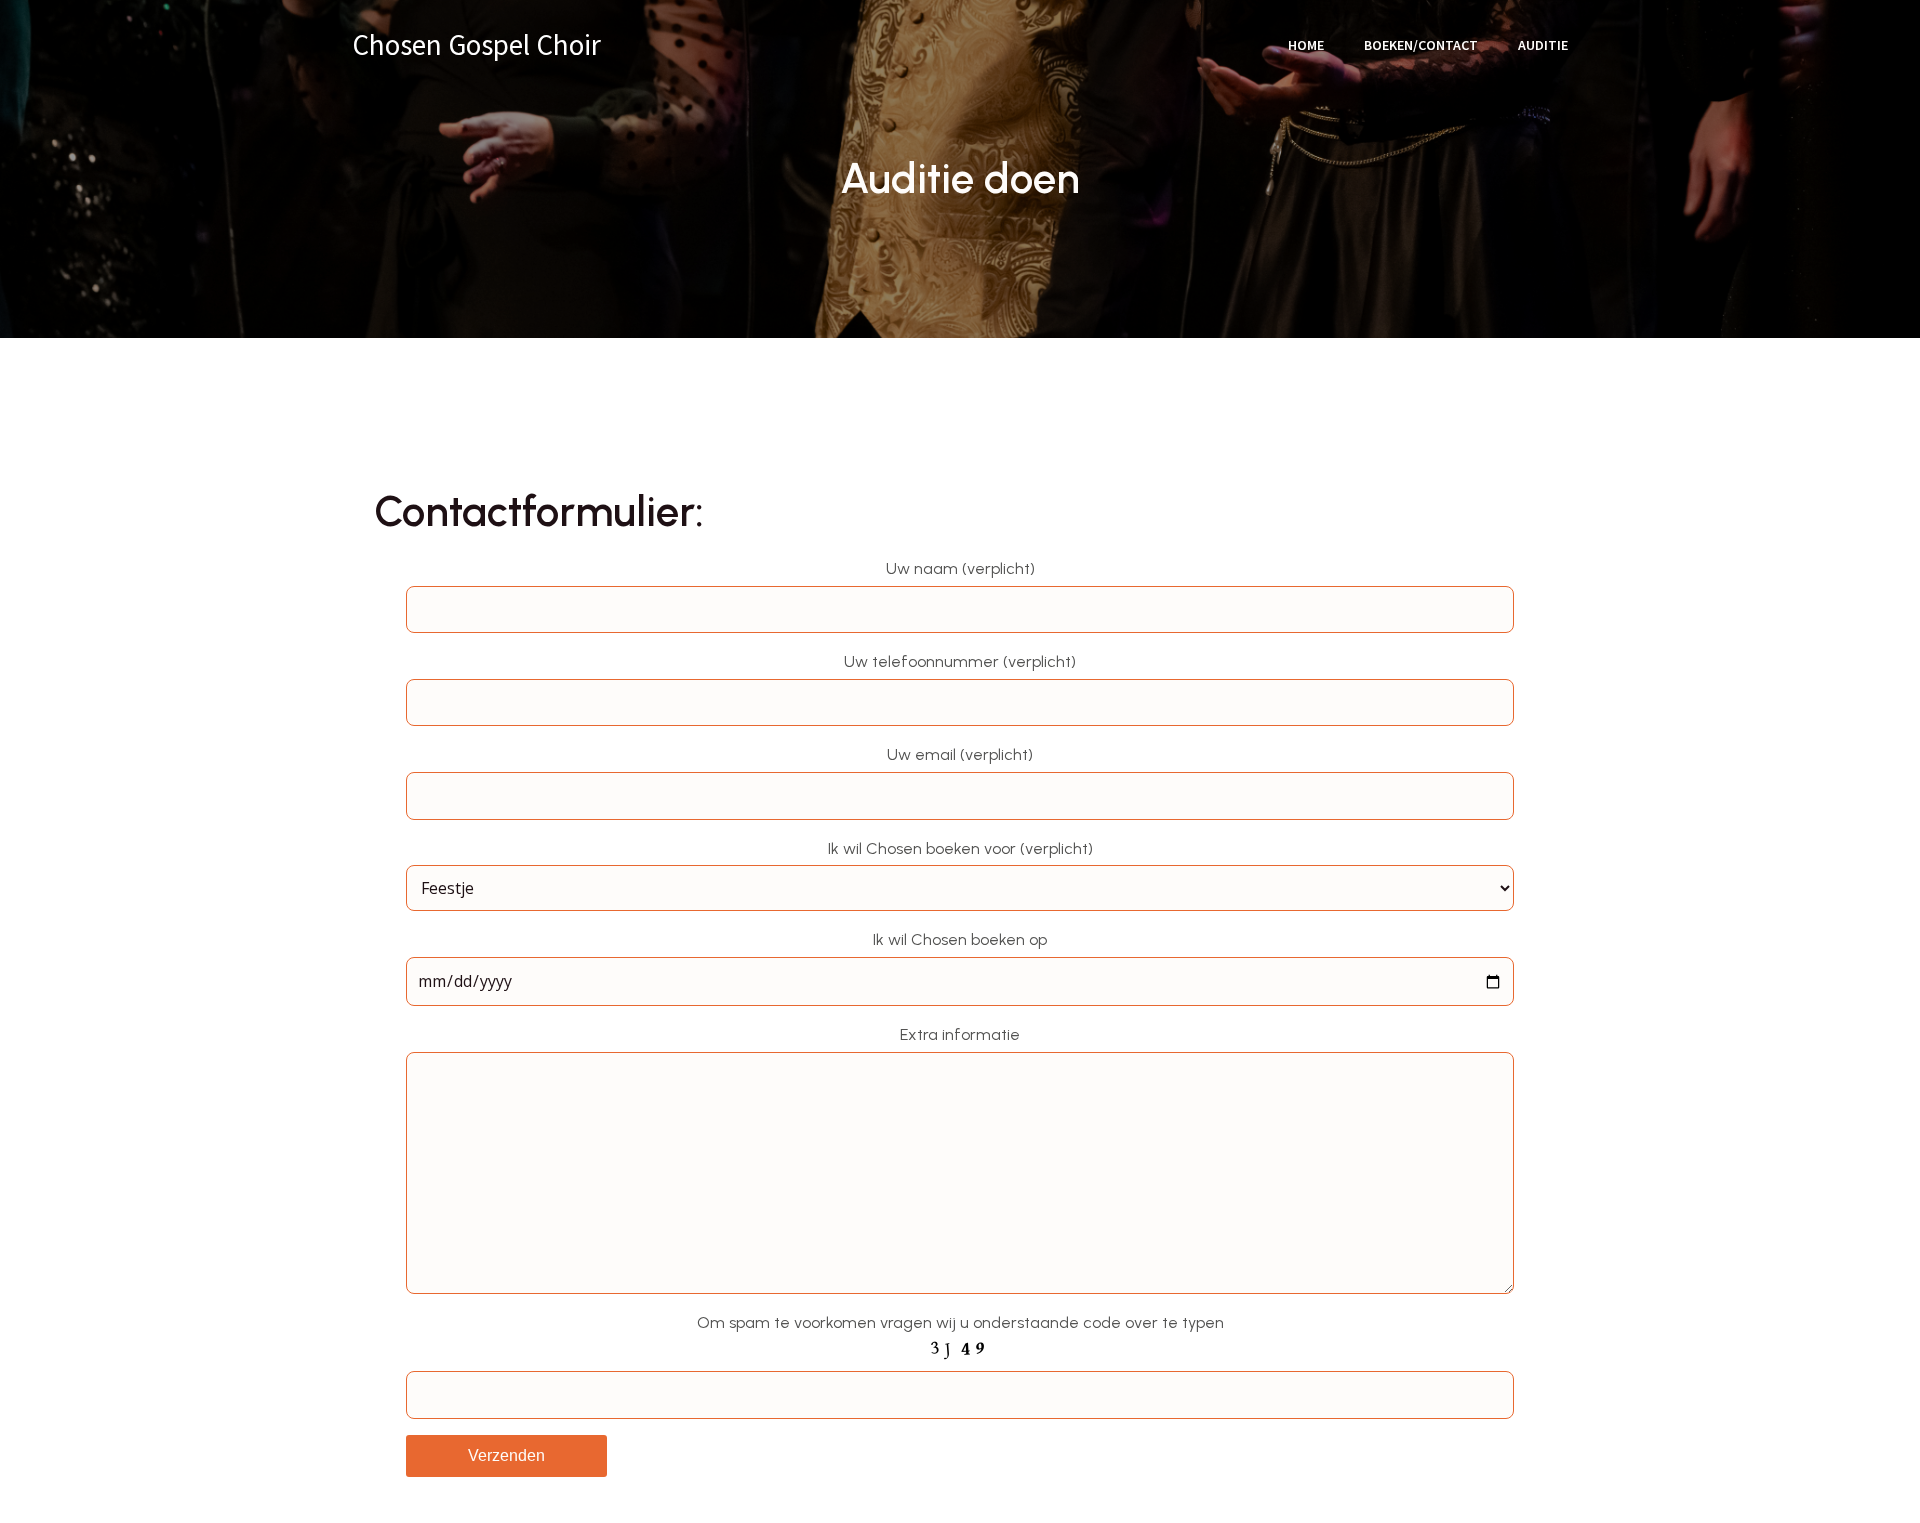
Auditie (1543, 45)
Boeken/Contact (1421, 45)
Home (1306, 45)
